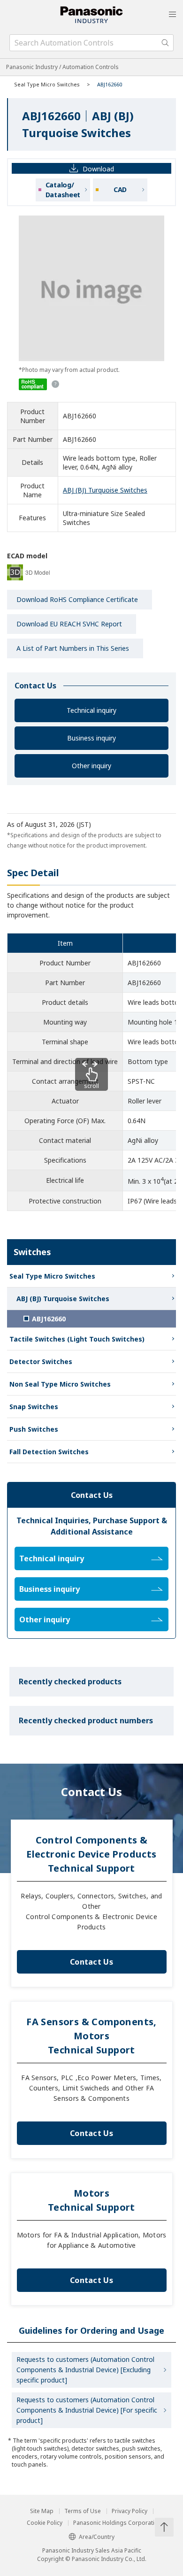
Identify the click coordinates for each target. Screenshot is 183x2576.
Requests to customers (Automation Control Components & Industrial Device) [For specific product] (87, 2410)
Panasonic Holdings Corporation (117, 2523)
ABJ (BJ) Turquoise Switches (105, 490)
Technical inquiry (91, 710)
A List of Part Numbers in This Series (73, 648)
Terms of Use (83, 2511)
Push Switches (34, 1429)
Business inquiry (91, 738)
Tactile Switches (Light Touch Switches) (77, 1339)
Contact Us (91, 1962)
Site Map (42, 2511)
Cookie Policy (45, 2523)
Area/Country (97, 2537)
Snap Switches (34, 1407)
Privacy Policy (130, 2511)
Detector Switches (41, 1361)
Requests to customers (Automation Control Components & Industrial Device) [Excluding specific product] (85, 2370)
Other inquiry (91, 766)
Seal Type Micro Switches (47, 84)
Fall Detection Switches (49, 1452)
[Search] (165, 43)
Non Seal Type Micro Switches (60, 1384)
